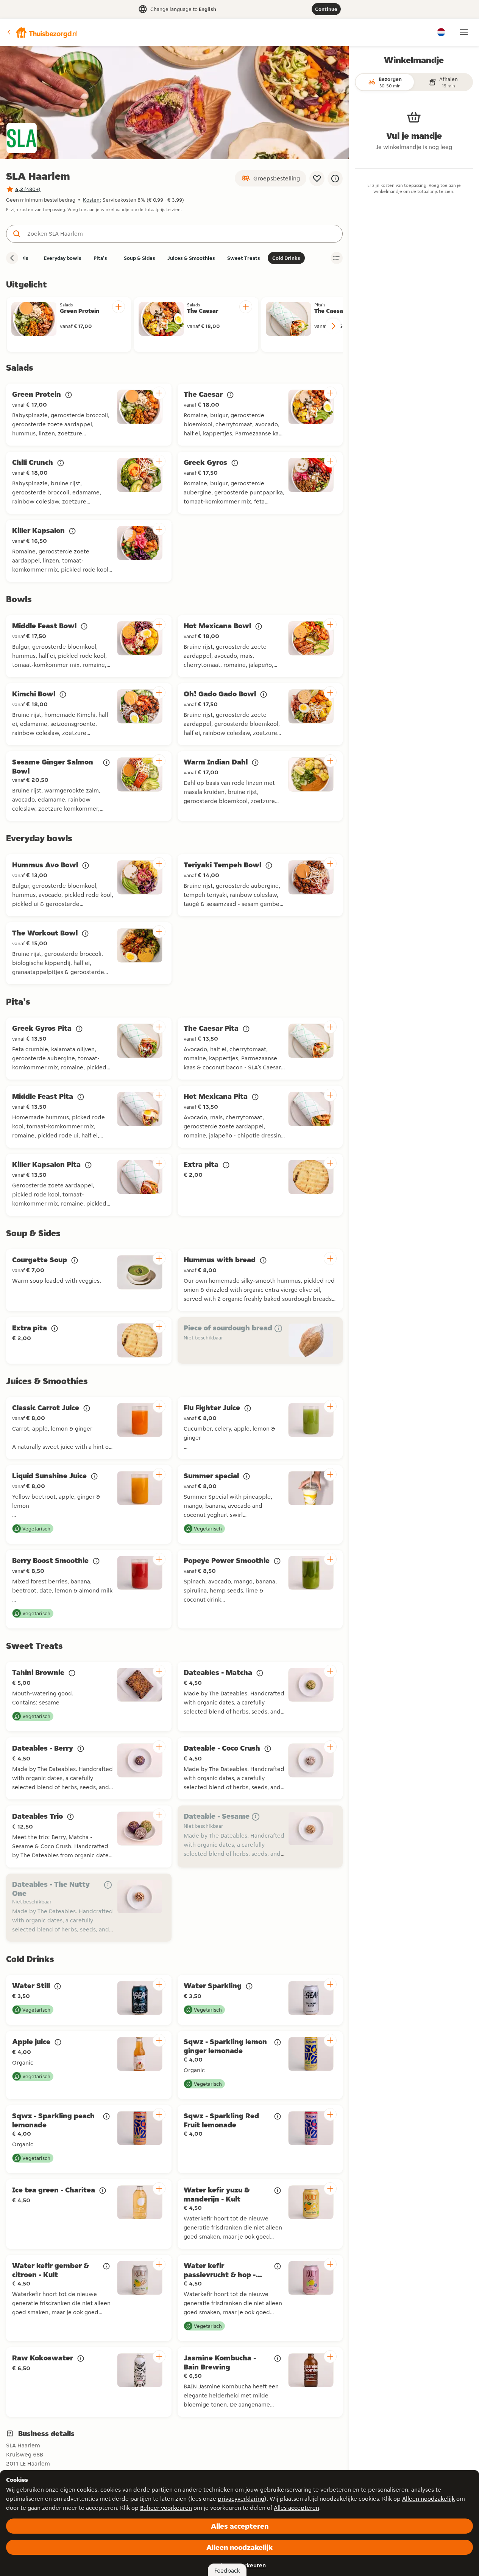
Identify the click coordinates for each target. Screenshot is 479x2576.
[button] (42, 32)
